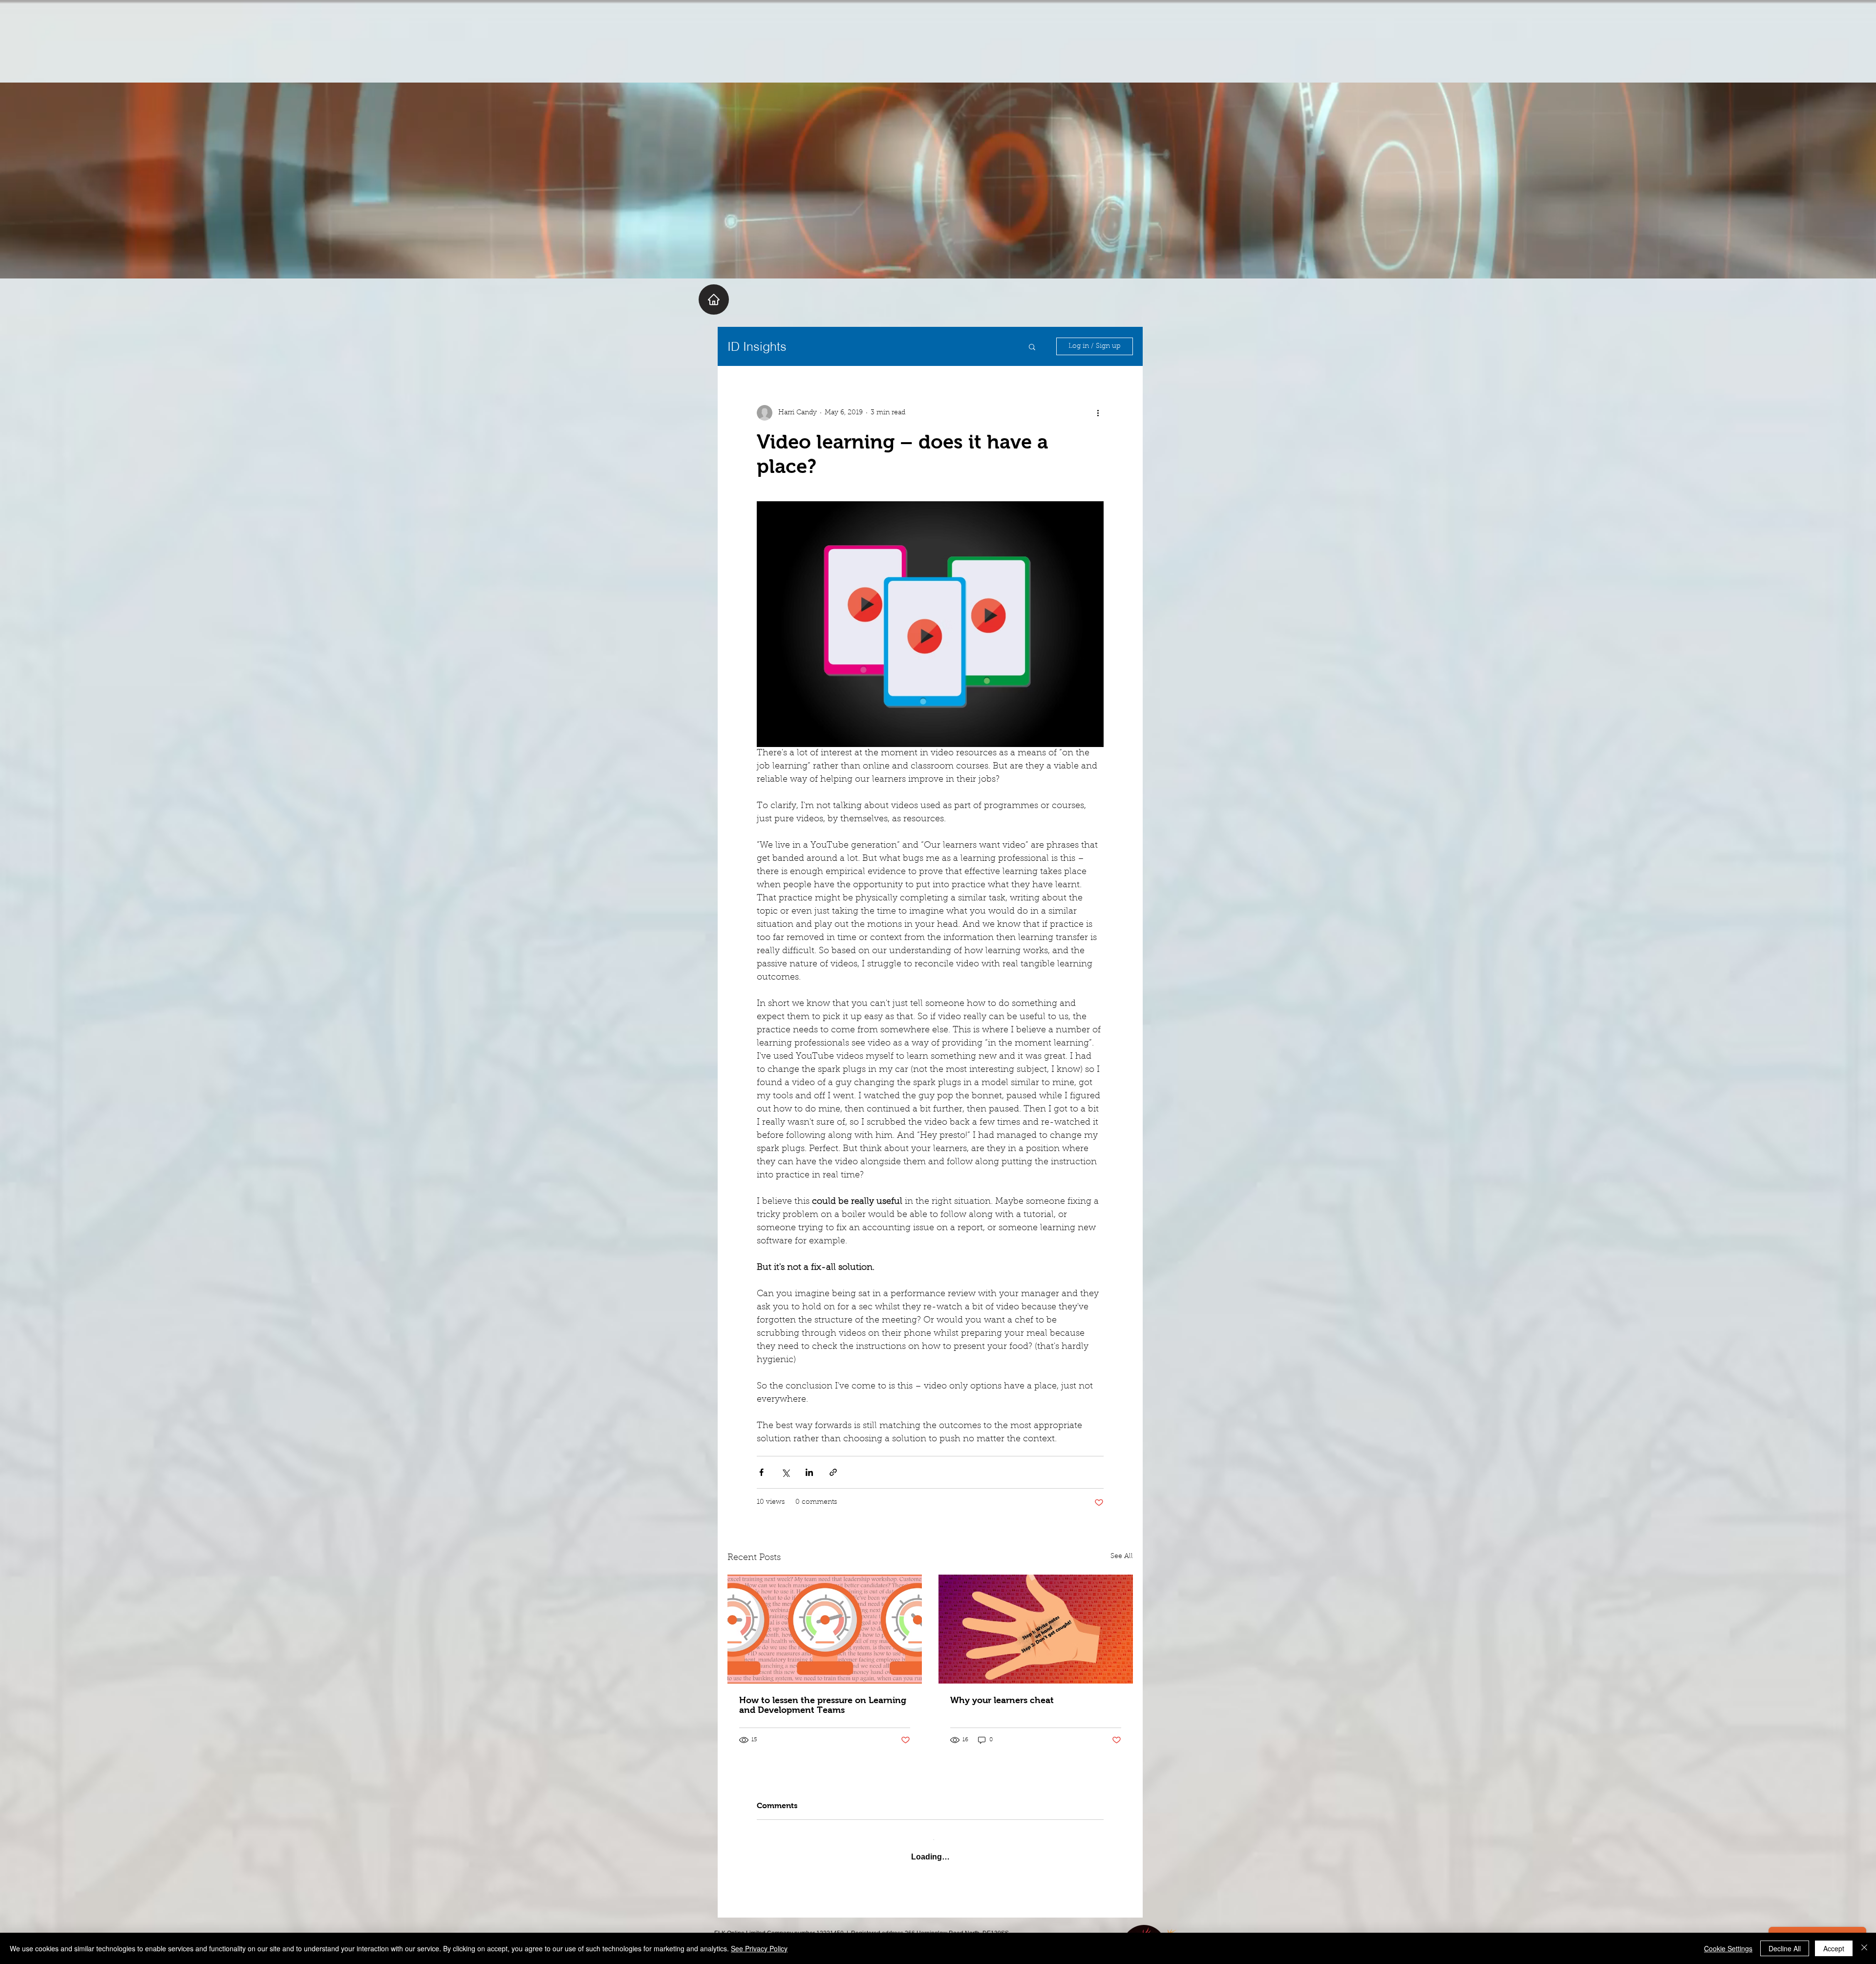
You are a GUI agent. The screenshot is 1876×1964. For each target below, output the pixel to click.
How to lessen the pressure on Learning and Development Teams (823, 1705)
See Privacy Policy (759, 1948)
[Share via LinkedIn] (809, 1472)
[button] (1032, 346)
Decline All (1785, 1948)
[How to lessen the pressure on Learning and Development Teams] (825, 1629)
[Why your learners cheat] (1036, 1629)
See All (1122, 1557)
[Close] (1864, 1948)
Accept (1834, 1948)
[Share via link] (833, 1472)
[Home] (714, 299)
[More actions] (1098, 413)
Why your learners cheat (1002, 1700)
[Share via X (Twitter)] (785, 1472)
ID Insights (757, 346)
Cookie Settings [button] (1728, 1948)
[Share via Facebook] (761, 1472)
